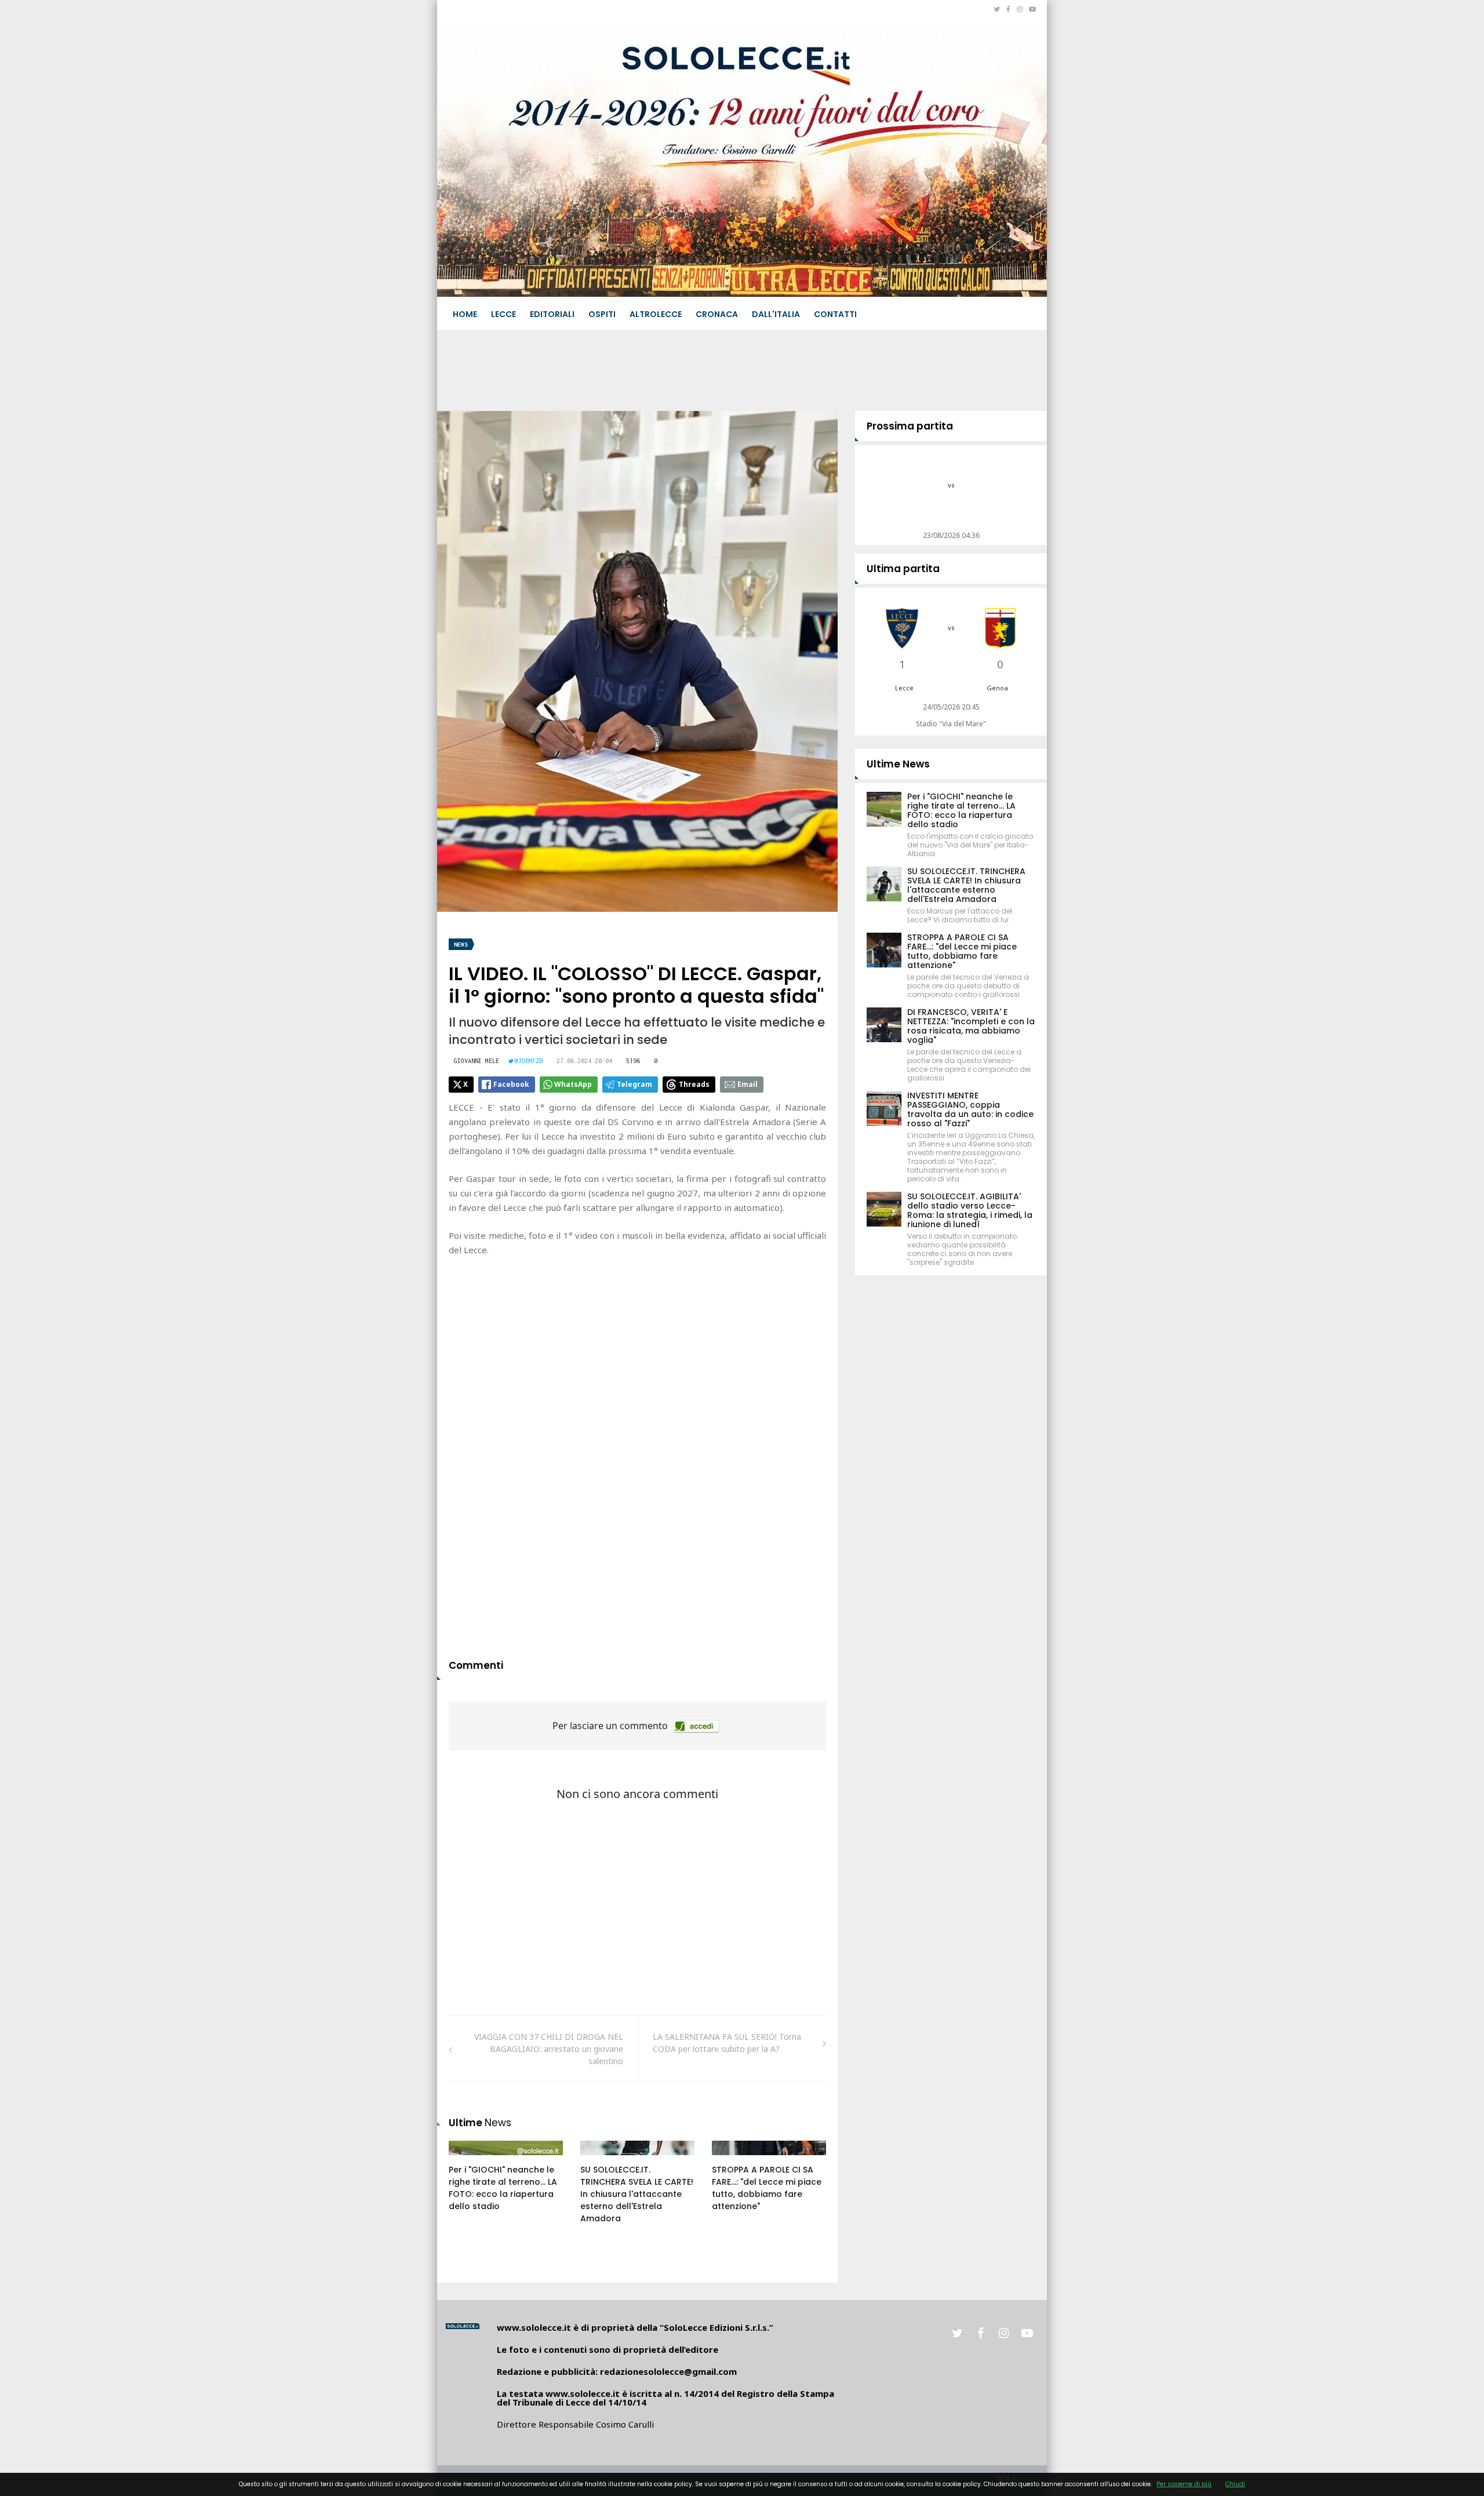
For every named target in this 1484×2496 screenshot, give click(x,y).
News (461, 945)
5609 (602, 2159)
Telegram (634, 1084)
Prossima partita (910, 426)
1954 (470, 2159)
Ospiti (602, 314)
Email (748, 1084)
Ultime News (898, 764)
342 (732, 2159)
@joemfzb (529, 1061)
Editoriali (552, 314)
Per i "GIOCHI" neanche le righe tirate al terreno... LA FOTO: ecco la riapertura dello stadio (503, 2188)
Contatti (835, 314)
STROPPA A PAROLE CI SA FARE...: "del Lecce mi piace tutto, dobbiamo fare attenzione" (767, 2188)
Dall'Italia (776, 314)
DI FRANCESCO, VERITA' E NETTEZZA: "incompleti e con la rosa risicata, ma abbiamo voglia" (971, 1026)
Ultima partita (903, 569)
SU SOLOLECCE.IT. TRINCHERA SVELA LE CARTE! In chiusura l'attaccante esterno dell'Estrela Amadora (637, 2194)
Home (465, 314)
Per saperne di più (1184, 2484)
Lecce (503, 314)
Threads (694, 1084)
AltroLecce (656, 314)
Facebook (511, 1084)
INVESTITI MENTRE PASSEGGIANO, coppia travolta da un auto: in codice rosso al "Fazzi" (970, 1109)
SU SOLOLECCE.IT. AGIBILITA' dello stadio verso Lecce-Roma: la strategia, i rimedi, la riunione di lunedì (970, 1210)
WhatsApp (573, 1084)
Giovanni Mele (477, 1061)
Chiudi (1235, 2484)
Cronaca (717, 314)
